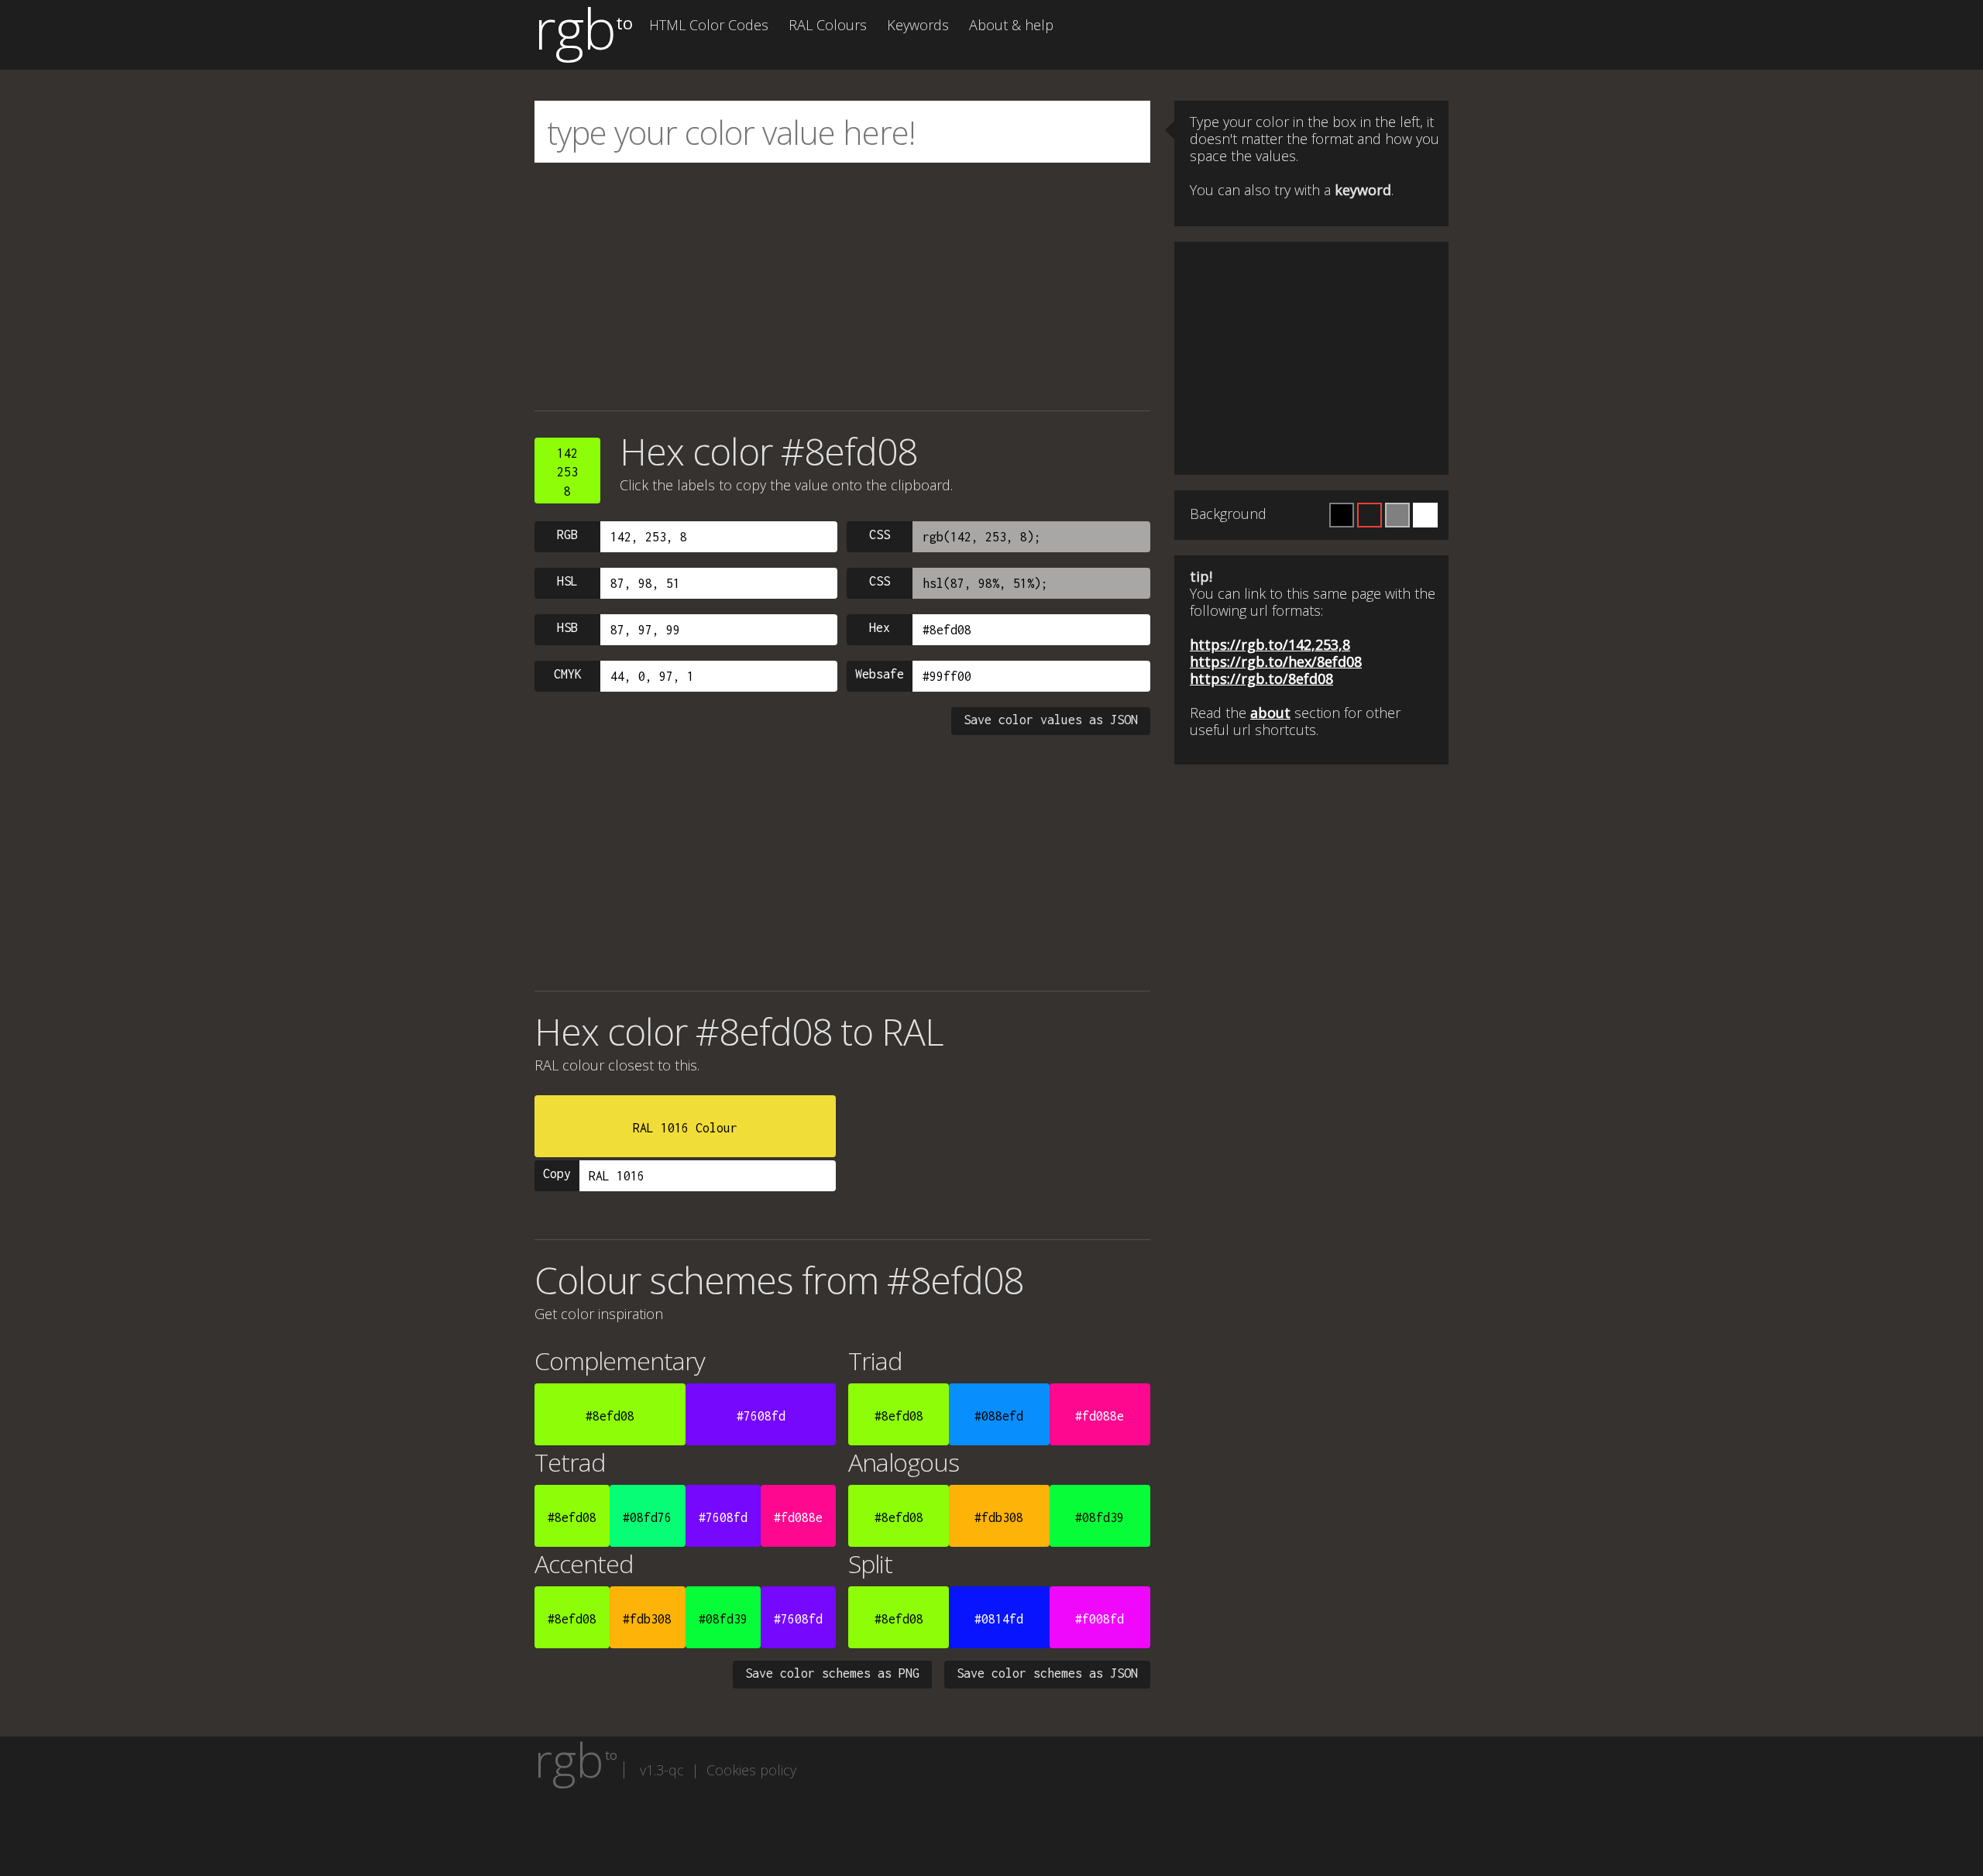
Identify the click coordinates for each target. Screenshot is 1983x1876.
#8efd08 (610, 1416)
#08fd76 (647, 1517)
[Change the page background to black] (1342, 515)
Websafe (880, 674)
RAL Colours (828, 25)
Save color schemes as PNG (832, 1673)
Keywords (918, 25)
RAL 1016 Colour (685, 1128)
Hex (880, 627)
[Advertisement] (842, 287)
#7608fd (761, 1416)
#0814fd (999, 1619)
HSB (567, 627)
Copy (557, 1173)
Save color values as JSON (1051, 720)
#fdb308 (999, 1517)
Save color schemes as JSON (1047, 1673)
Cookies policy (751, 1770)
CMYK (568, 674)
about (1270, 713)
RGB (567, 534)
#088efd (999, 1416)
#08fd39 (1100, 1517)
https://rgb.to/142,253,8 (1270, 644)
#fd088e (1100, 1416)
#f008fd (1100, 1619)
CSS (880, 534)
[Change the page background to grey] (1397, 515)
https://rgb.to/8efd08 (1261, 679)
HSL (567, 581)
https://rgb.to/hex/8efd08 (1276, 661)
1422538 (567, 472)
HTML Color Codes (709, 25)
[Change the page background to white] (1425, 515)
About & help (1011, 25)
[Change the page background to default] (1370, 515)
